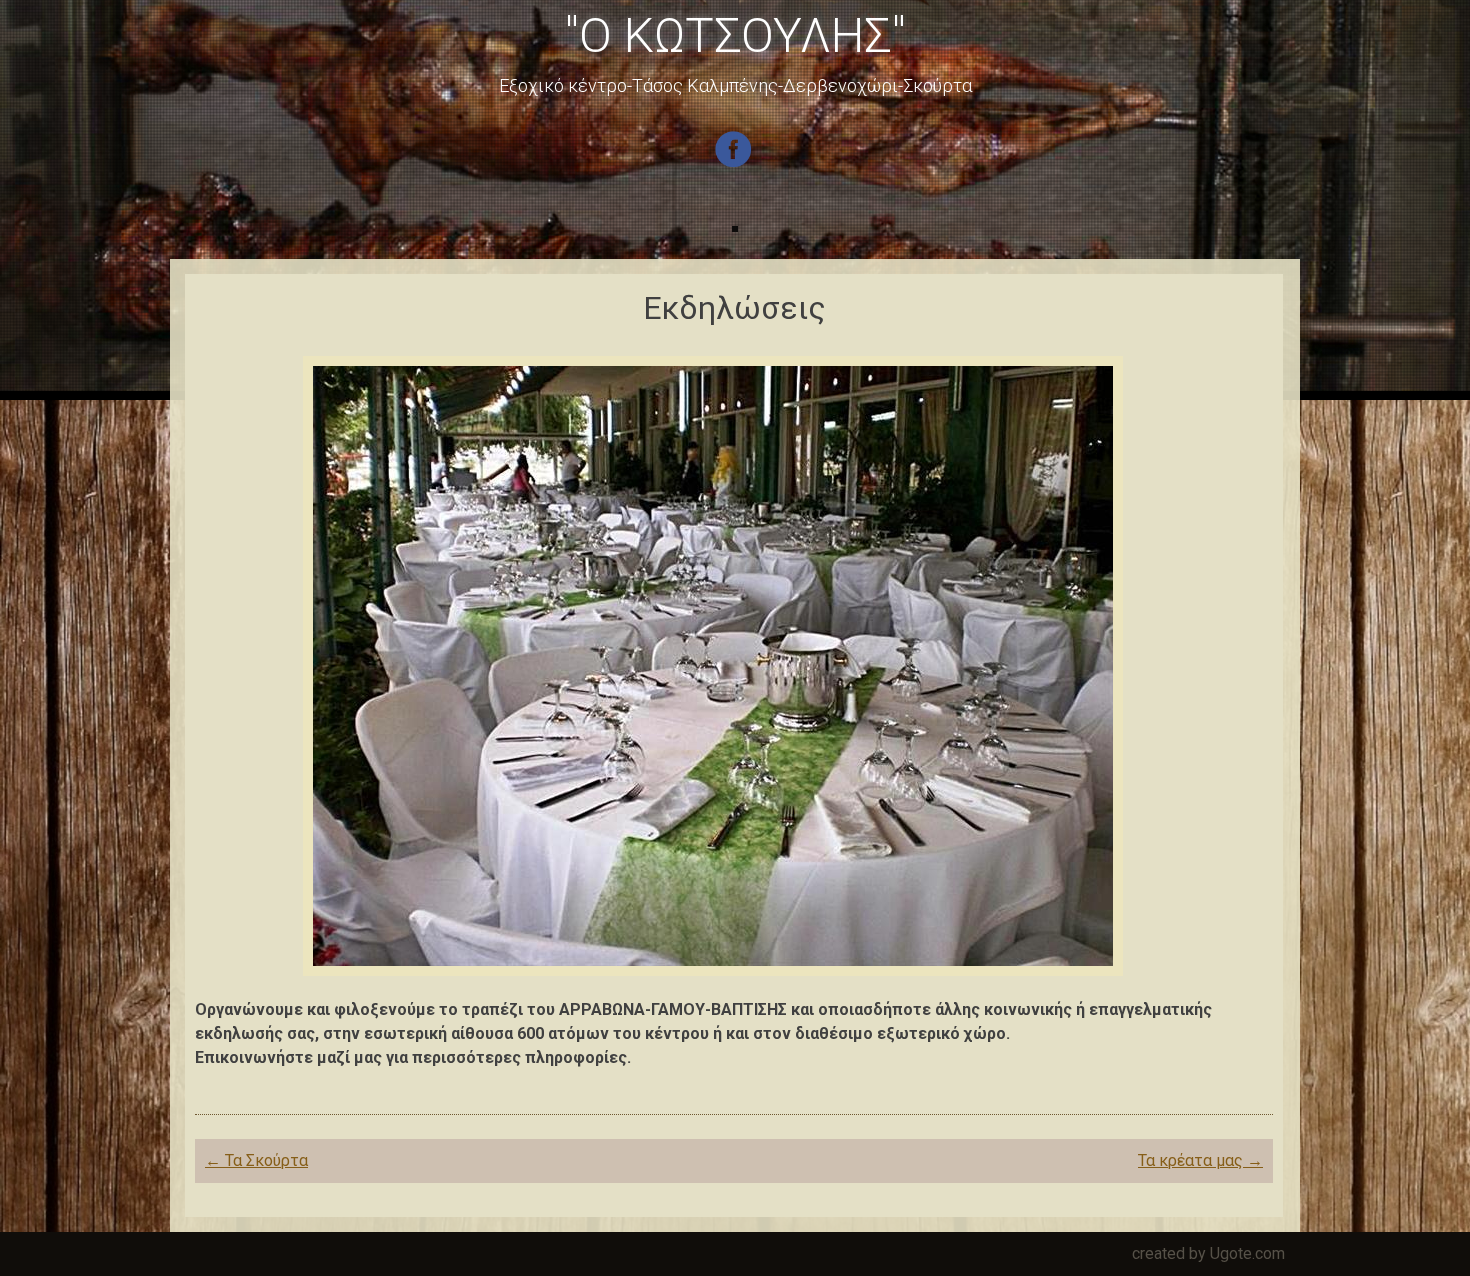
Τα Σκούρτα (256, 1160)
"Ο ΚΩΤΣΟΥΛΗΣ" (735, 35)
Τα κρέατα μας (1200, 1160)
